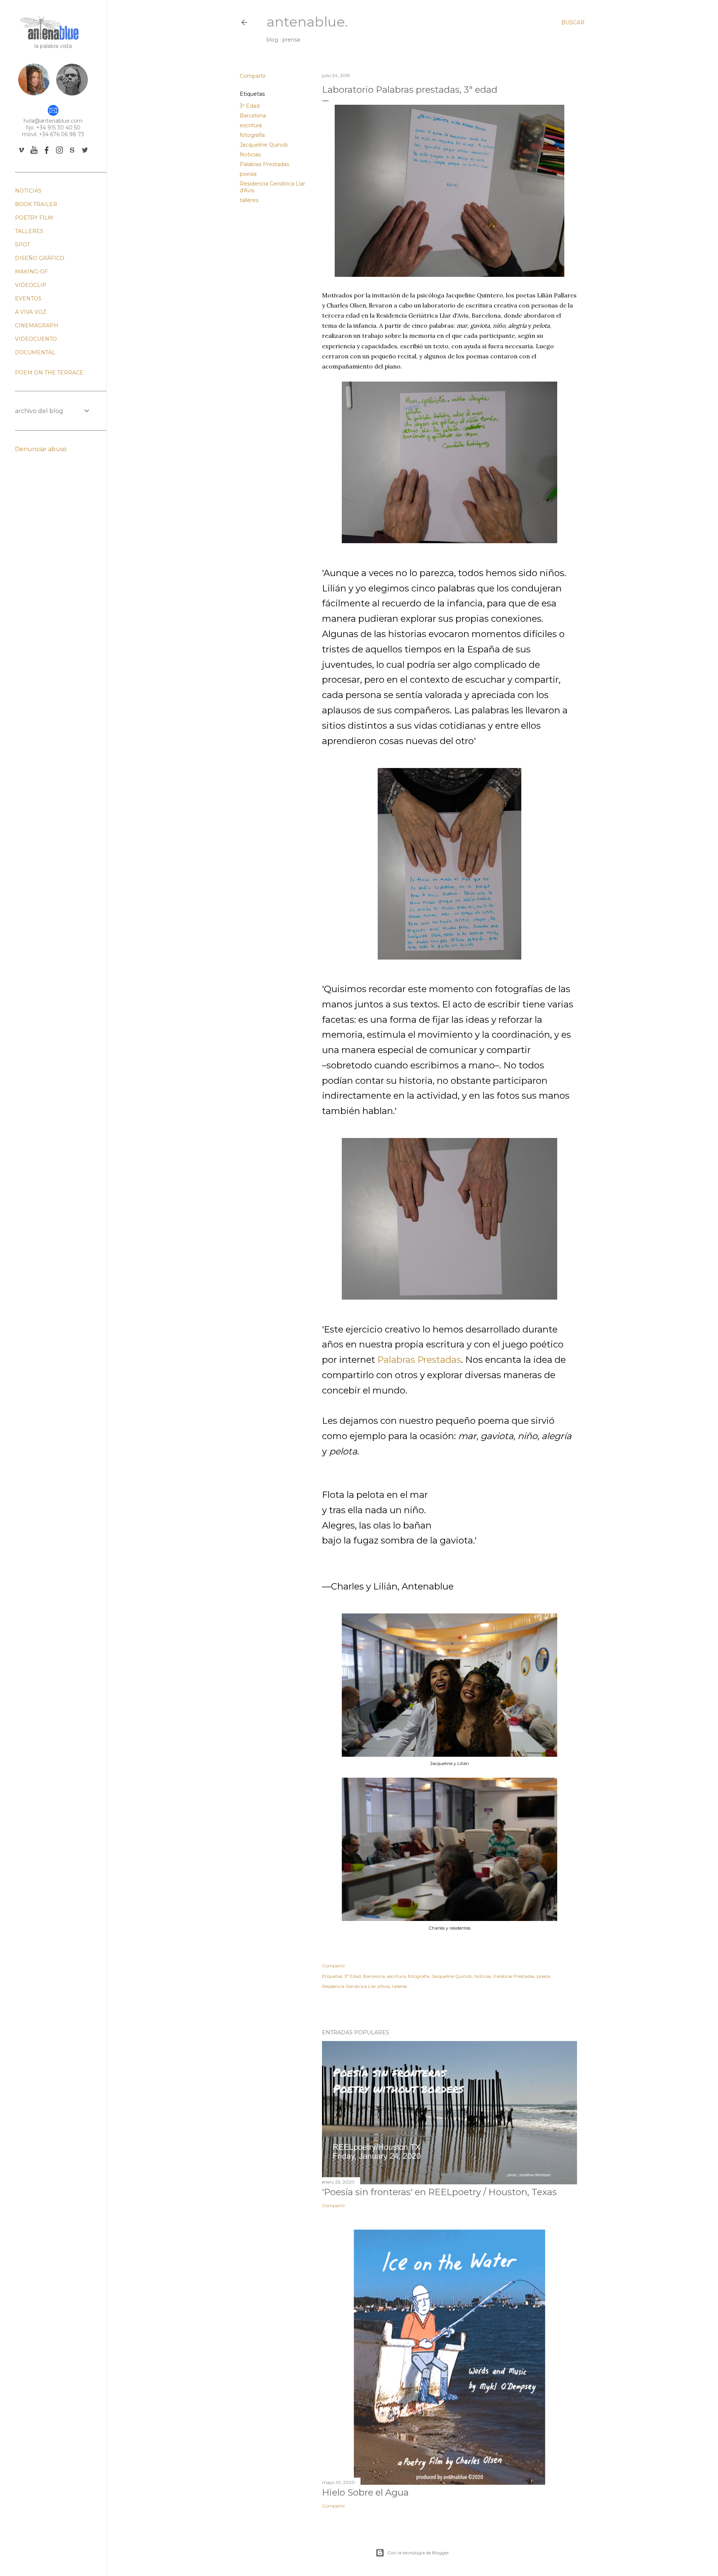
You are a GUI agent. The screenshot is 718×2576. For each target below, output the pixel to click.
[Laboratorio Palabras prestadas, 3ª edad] (449, 275)
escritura (251, 125)
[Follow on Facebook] (47, 154)
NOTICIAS (28, 191)
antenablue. (307, 22)
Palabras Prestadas (264, 164)
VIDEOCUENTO (36, 339)
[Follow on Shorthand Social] (72, 154)
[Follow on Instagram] (59, 154)
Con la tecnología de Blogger (418, 2553)
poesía (248, 174)
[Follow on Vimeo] (21, 154)
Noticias (250, 155)
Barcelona (253, 116)
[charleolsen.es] (72, 95)
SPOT (22, 245)
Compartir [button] (253, 76)
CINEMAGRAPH (37, 325)
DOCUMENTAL (35, 352)
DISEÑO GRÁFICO (40, 258)
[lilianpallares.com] (34, 95)
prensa (291, 40)
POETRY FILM (34, 218)
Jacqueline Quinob (264, 145)
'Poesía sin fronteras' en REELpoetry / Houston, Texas (439, 2192)
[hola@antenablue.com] (53, 114)
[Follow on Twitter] (85, 154)
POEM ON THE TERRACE (49, 373)
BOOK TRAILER (36, 204)
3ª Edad (250, 106)
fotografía (252, 135)
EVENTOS (28, 299)
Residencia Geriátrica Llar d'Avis (356, 1986)
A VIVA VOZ (31, 312)
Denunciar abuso (41, 449)
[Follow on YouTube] (34, 154)
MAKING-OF (31, 272)
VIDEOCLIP (31, 285)
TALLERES (29, 231)
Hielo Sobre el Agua (365, 2492)
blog (272, 40)
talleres (249, 200)
